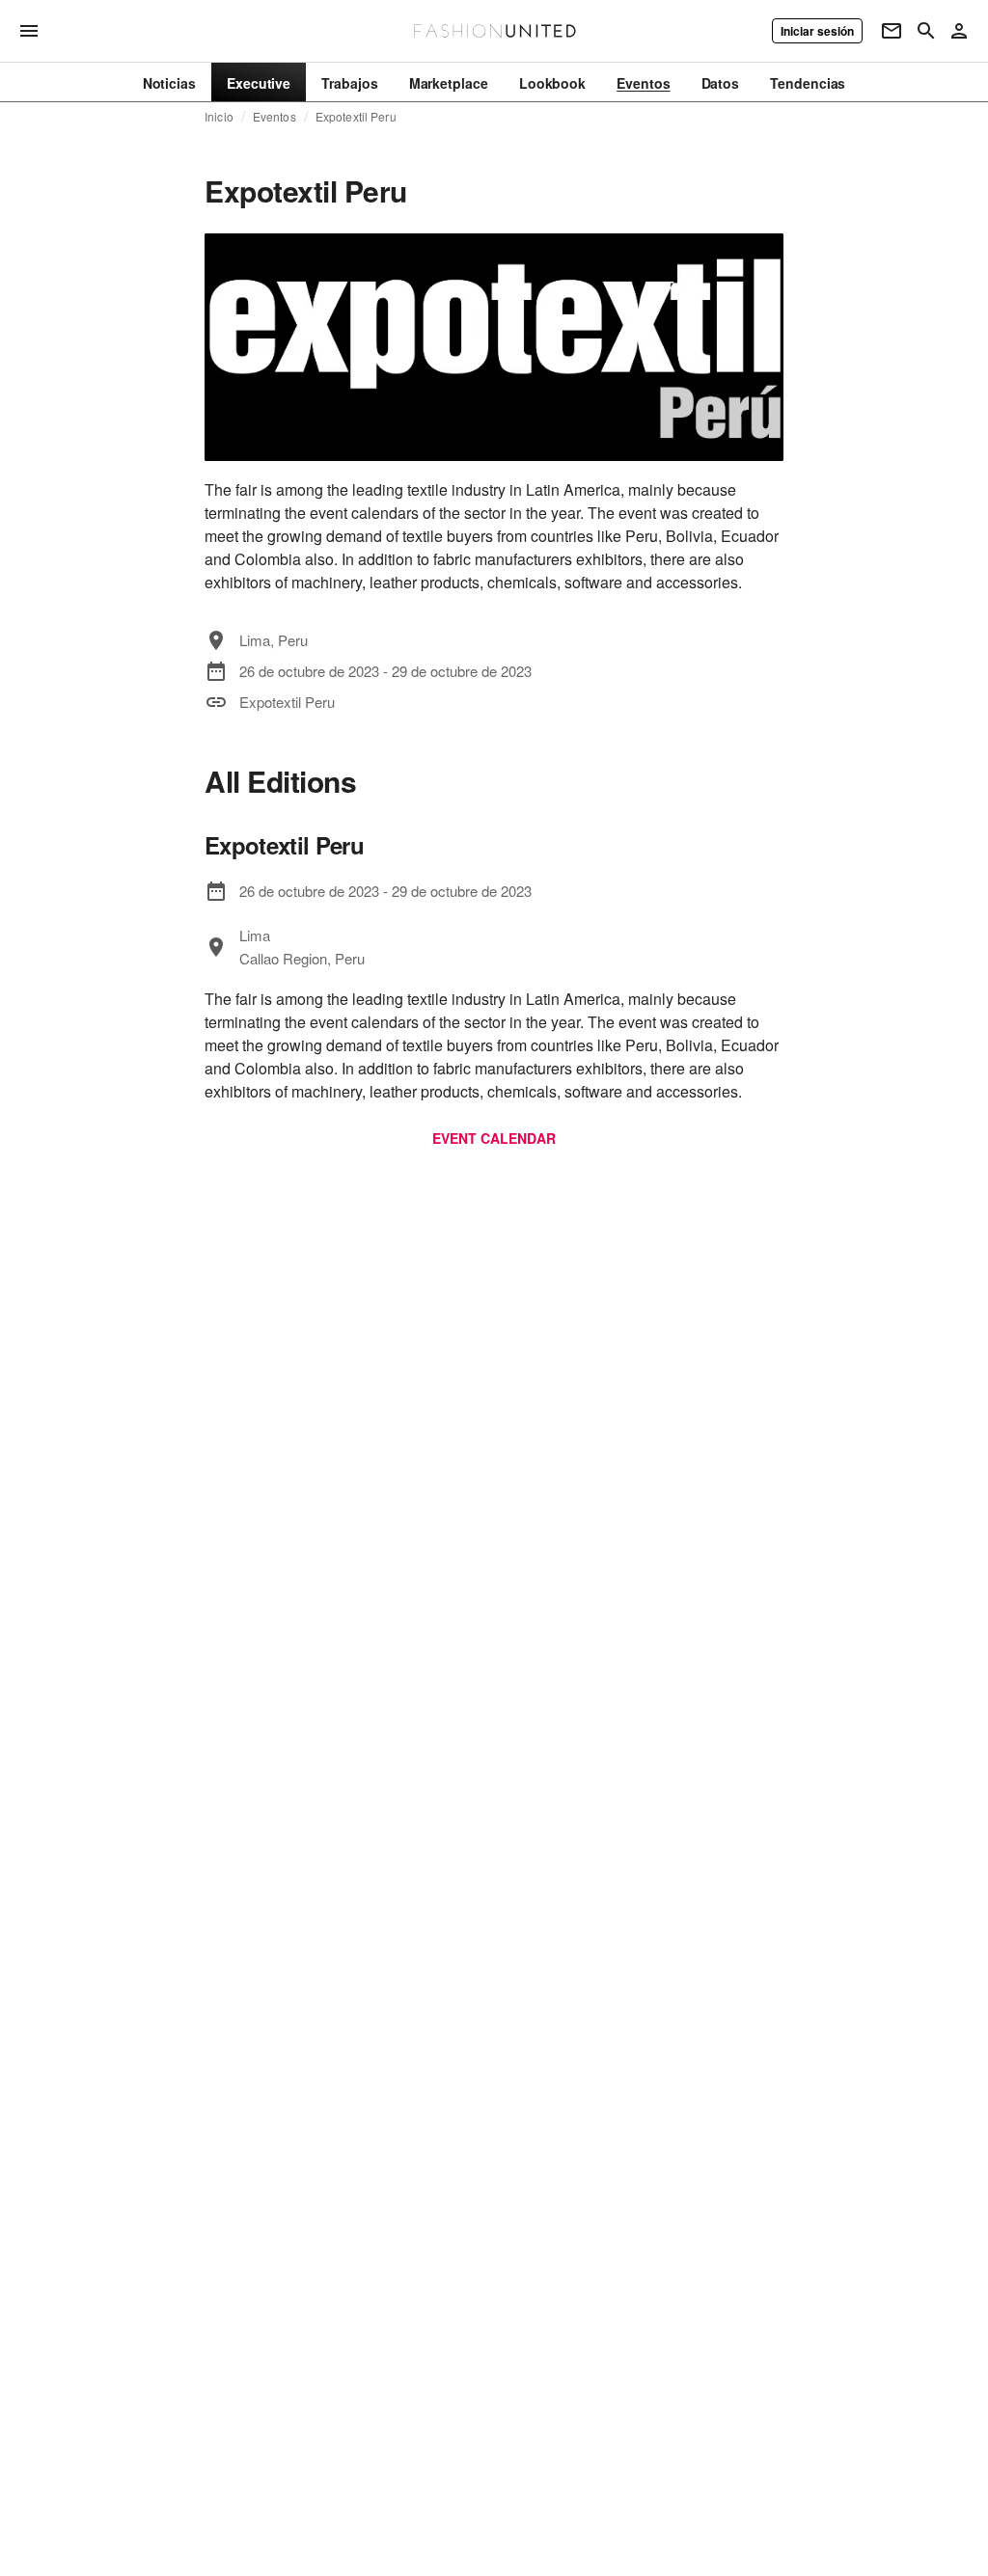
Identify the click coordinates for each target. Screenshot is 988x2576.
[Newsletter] (892, 31)
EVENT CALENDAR (494, 1138)
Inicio (219, 117)
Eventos (274, 117)
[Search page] (926, 31)
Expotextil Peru (356, 117)
